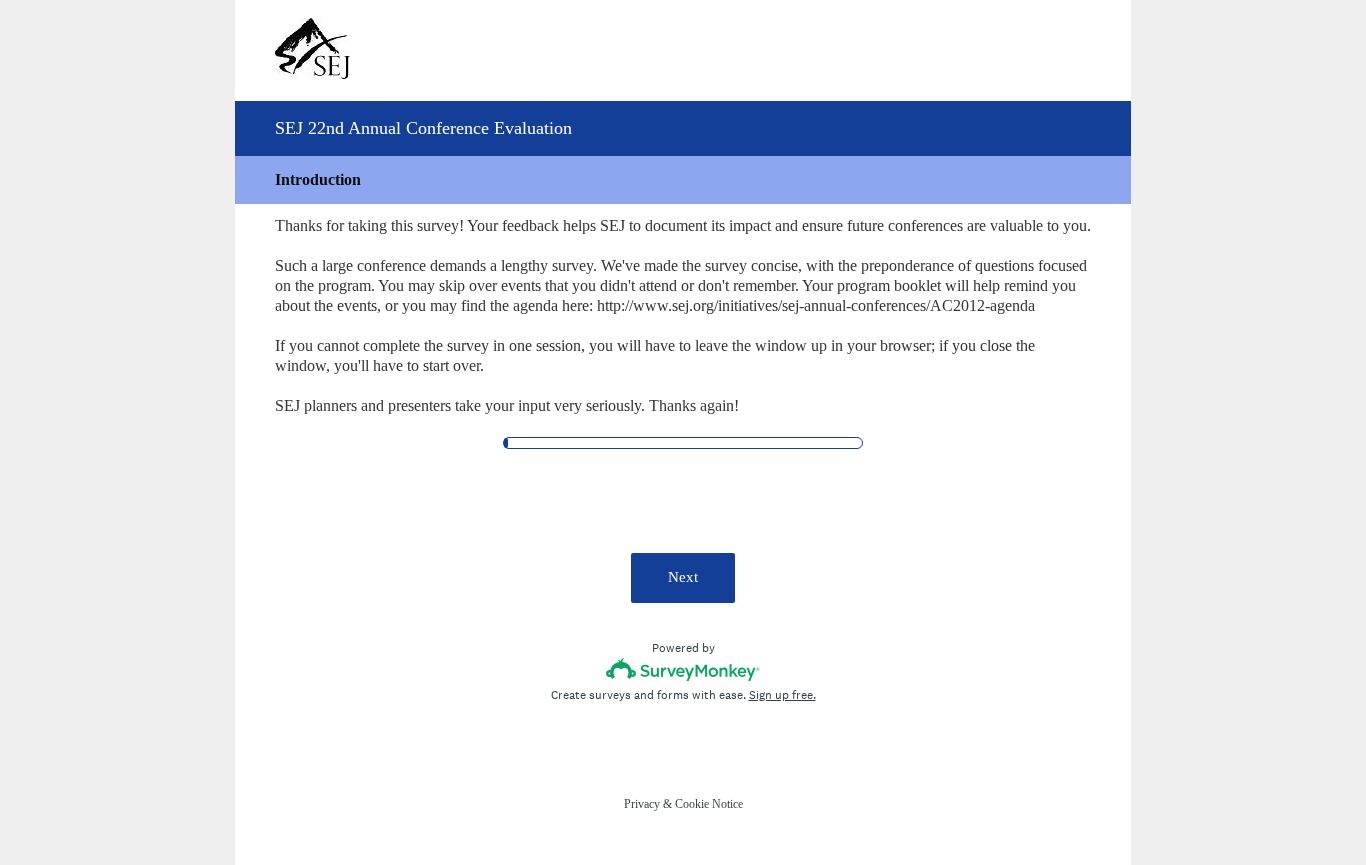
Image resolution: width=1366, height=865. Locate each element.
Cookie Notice (709, 804)
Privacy (642, 804)
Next (683, 577)
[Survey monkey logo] (683, 669)
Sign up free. (782, 695)
